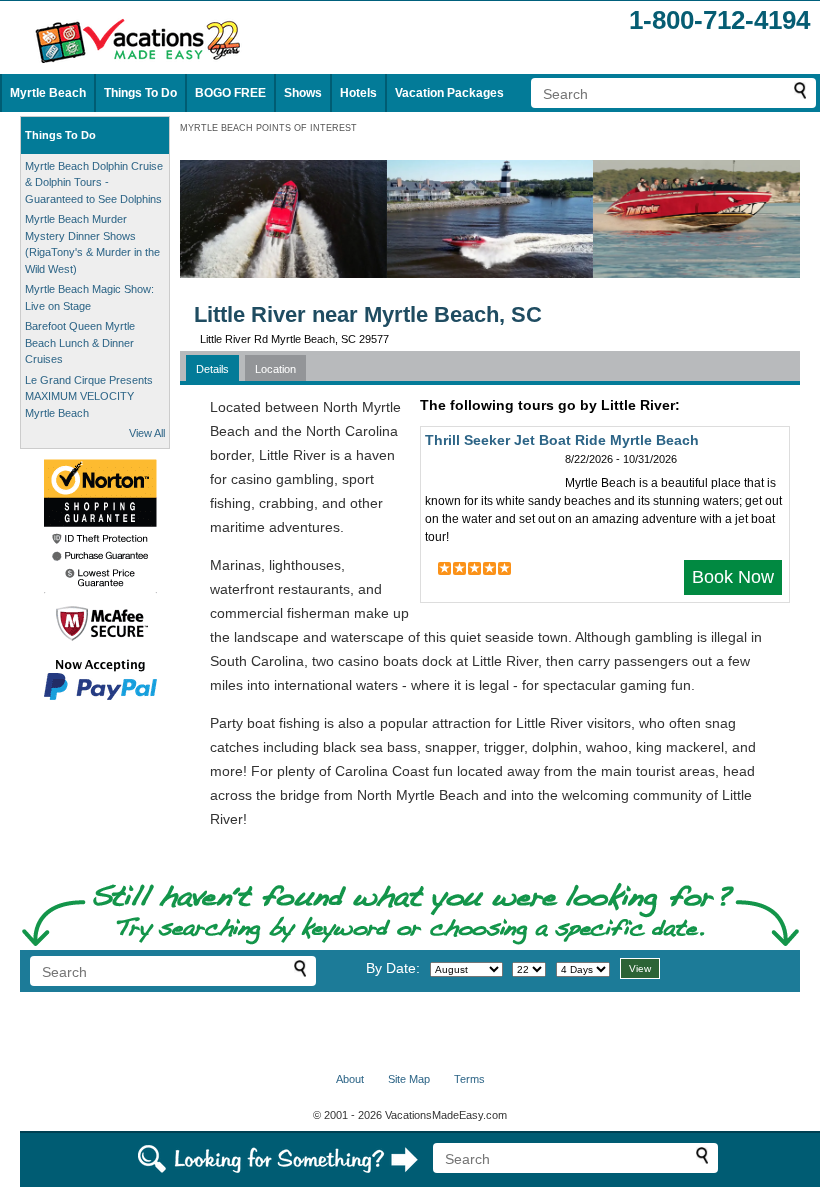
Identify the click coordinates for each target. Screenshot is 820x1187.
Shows (303, 93)
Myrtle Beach (48, 93)
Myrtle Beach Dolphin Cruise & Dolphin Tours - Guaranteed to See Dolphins (94, 182)
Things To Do (140, 93)
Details (212, 369)
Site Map (409, 1079)
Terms (469, 1079)
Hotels (358, 93)
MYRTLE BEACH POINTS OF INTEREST (268, 128)
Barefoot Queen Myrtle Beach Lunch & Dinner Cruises (80, 342)
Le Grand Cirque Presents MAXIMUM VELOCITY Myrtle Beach (89, 396)
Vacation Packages (449, 93)
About (350, 1079)
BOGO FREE (230, 93)
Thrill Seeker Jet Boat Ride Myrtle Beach (562, 440)
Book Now (733, 577)
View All (147, 433)
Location (275, 369)
